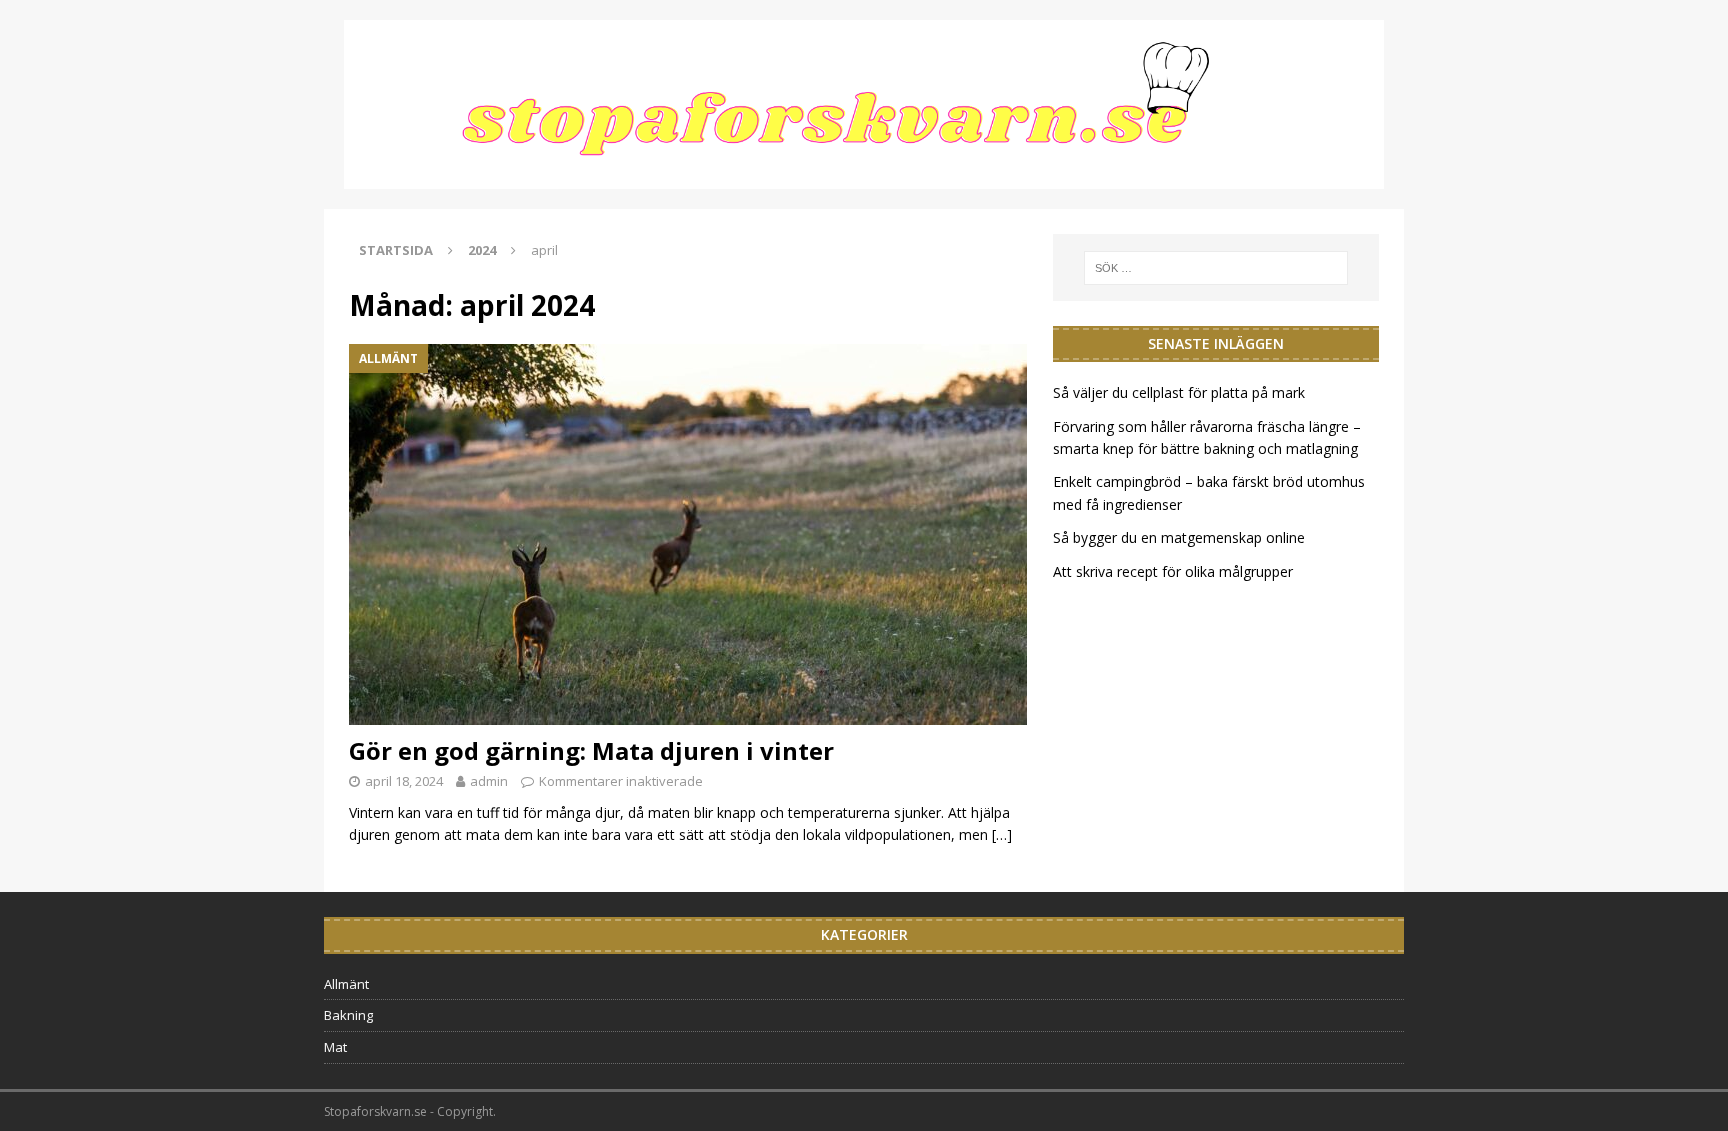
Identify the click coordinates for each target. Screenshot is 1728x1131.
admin (489, 781)
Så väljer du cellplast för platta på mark (1179, 392)
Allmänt (346, 984)
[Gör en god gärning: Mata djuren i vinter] (688, 534)
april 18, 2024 (404, 781)
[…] (1002, 834)
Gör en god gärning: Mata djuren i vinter (591, 750)
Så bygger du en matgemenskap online (1179, 537)
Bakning (348, 1015)
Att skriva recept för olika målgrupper (1175, 571)
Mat (335, 1047)
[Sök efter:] (1216, 268)
